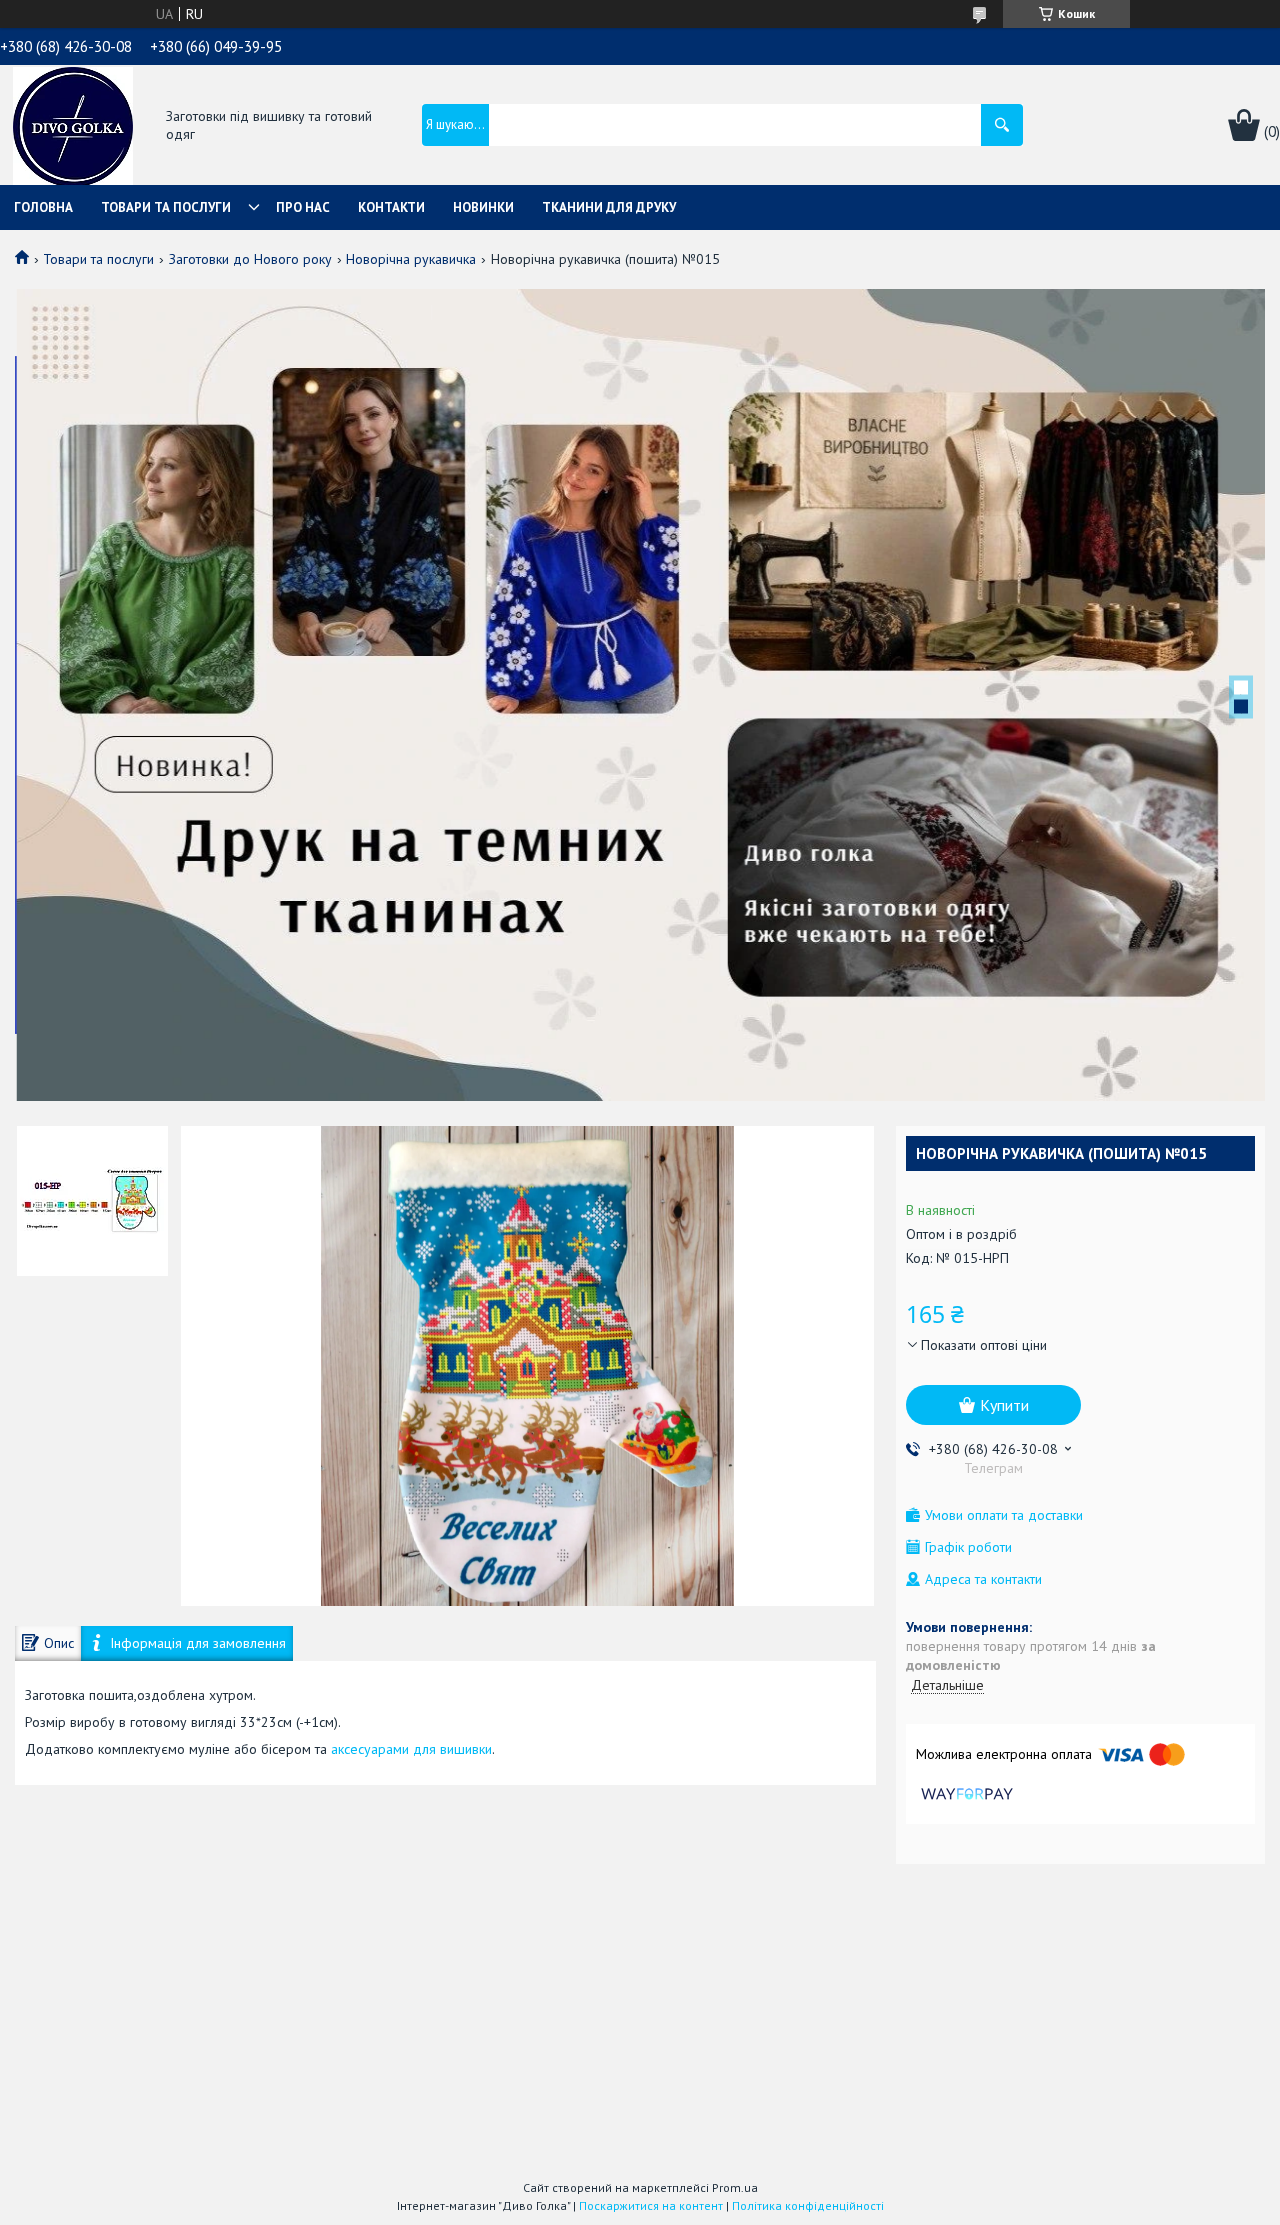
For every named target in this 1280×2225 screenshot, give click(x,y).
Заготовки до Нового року (250, 259)
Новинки (483, 207)
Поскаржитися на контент (651, 2205)
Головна (43, 207)
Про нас (303, 207)
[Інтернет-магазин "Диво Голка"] (73, 127)
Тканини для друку (609, 207)
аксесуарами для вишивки (411, 1749)
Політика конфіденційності (808, 2205)
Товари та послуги (166, 207)
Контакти (391, 207)
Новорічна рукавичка (411, 259)
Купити (1004, 1405)
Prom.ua (735, 2187)
